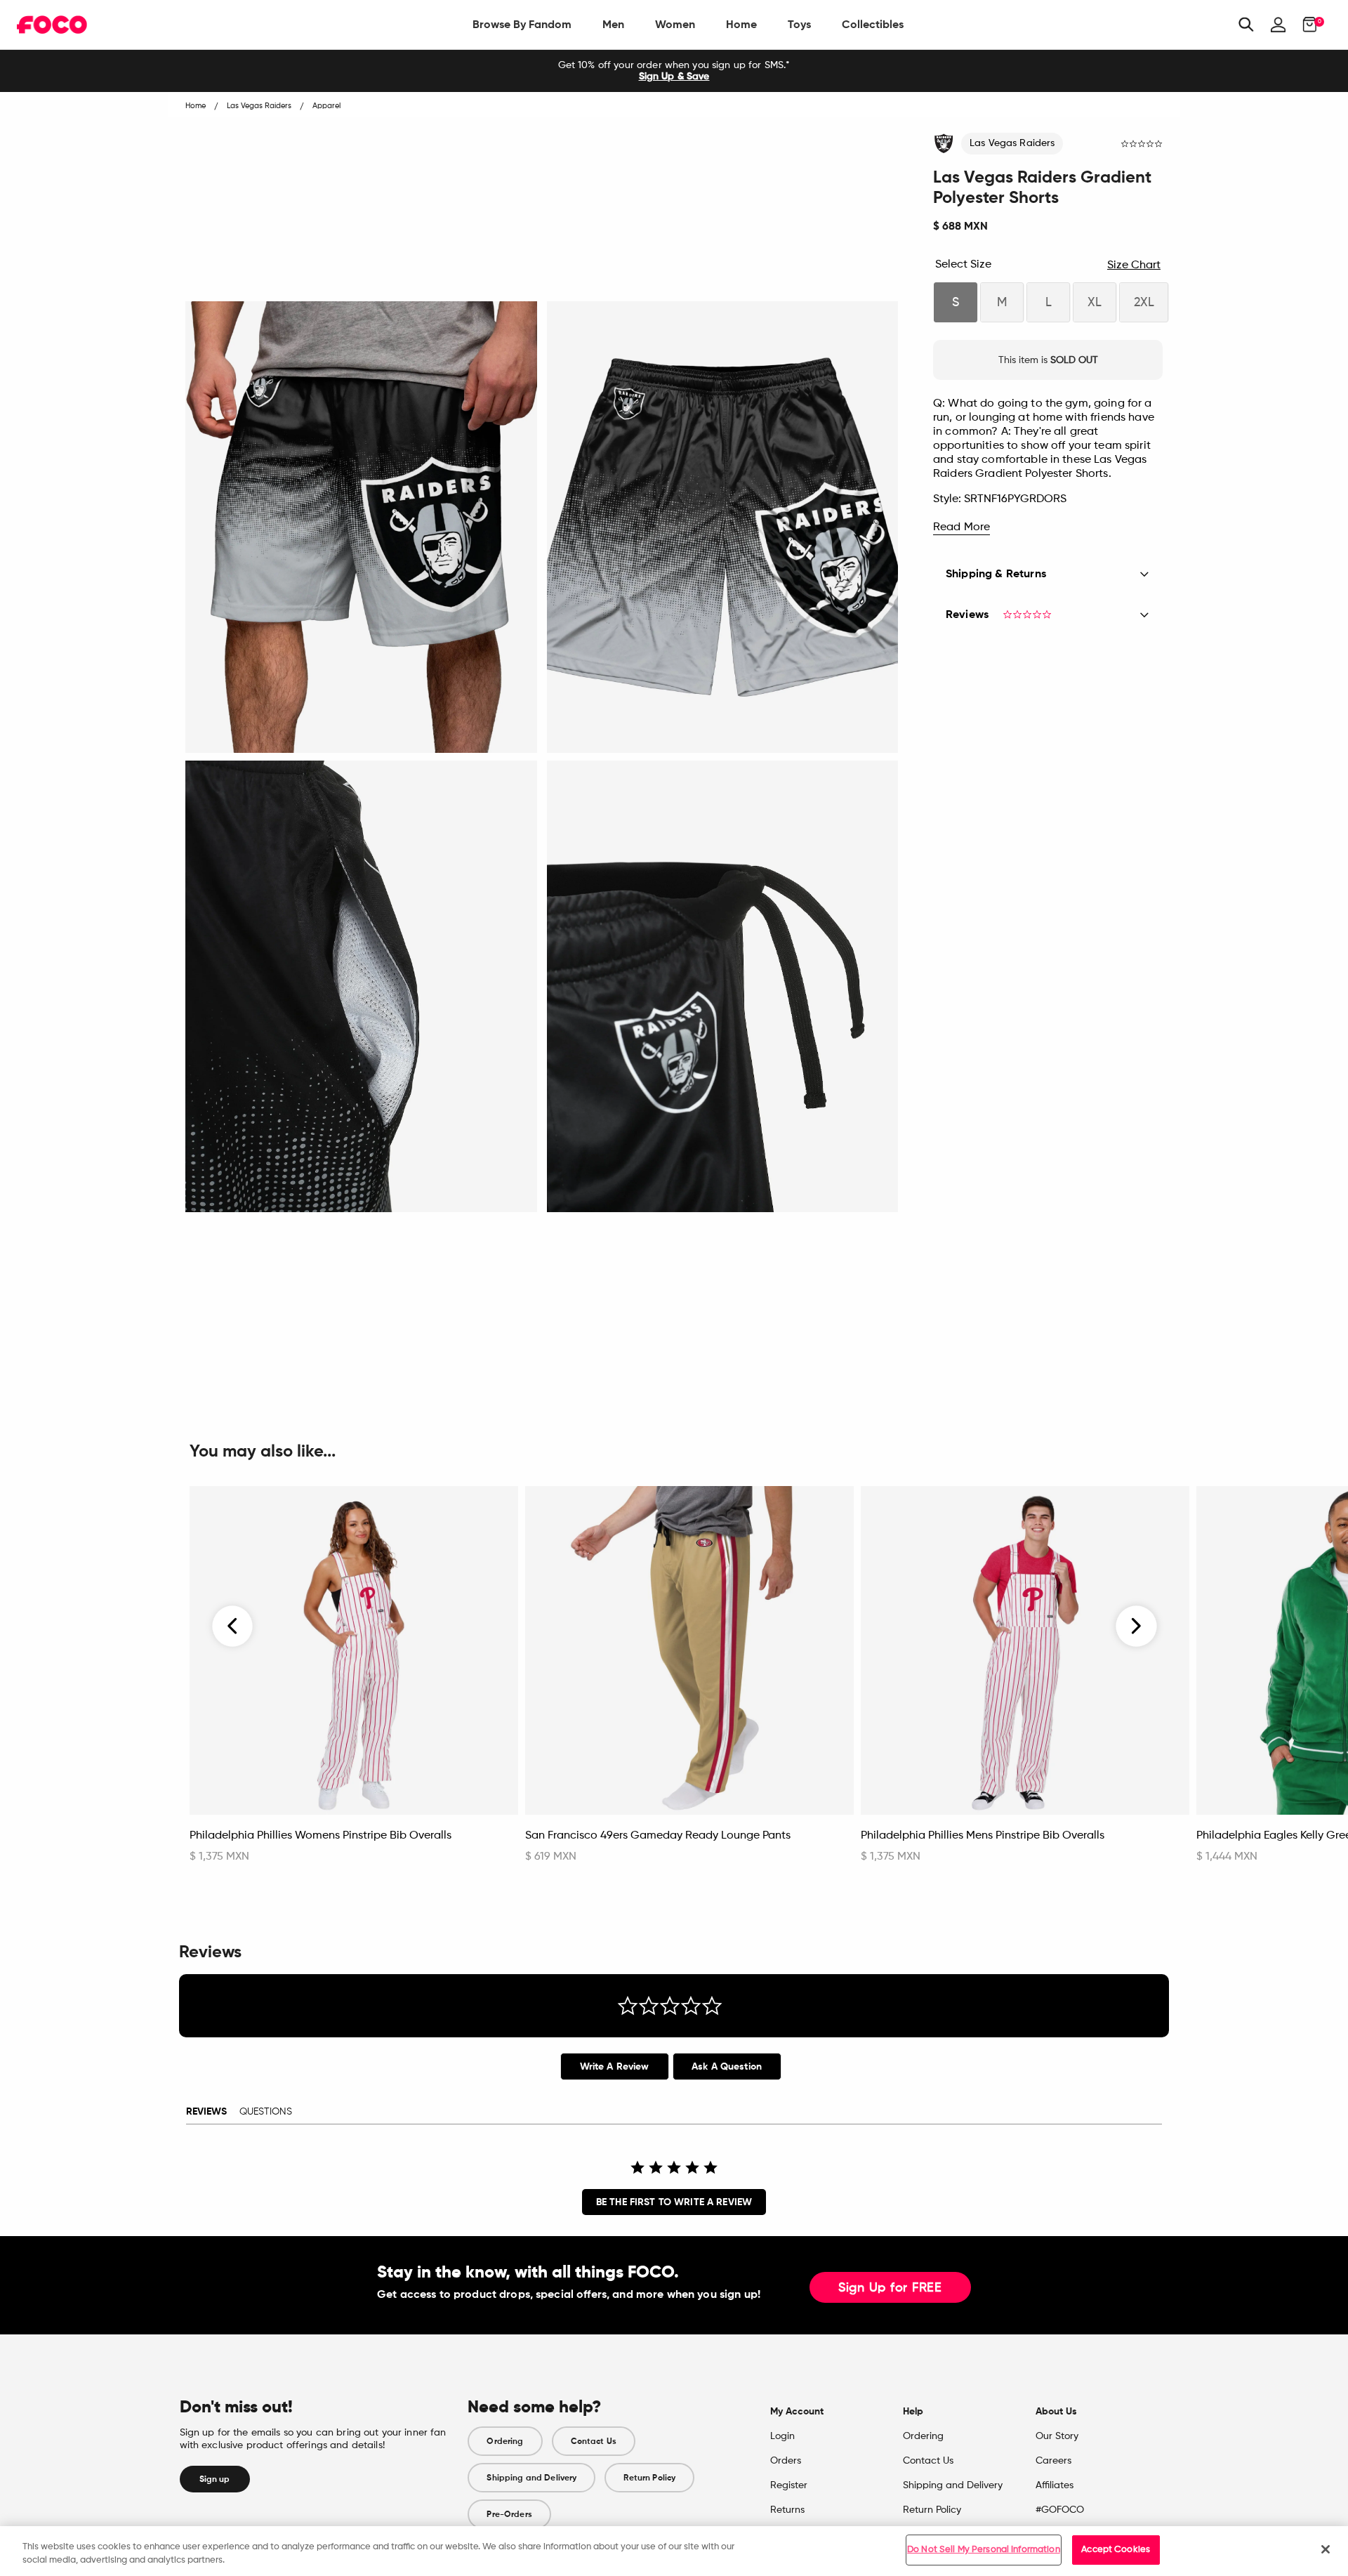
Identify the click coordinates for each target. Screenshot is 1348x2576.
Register (789, 2485)
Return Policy (649, 2478)
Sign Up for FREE (890, 2288)
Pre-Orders (509, 2514)
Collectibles (873, 24)
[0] (1306, 25)
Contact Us (594, 2441)
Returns (787, 2510)
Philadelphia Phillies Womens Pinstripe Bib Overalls (321, 1836)
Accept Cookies (1116, 2550)
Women (675, 24)
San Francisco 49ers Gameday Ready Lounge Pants (658, 1836)
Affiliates (1055, 2485)
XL (1095, 303)
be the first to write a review (674, 2202)
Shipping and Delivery (531, 2478)
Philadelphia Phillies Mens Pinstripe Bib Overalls (983, 1836)
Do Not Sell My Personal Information (984, 2550)
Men (613, 24)
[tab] (615, 2066)
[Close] (1326, 2549)
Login (782, 2436)
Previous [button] (233, 1627)
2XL (1144, 303)
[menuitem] (522, 25)
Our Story (1057, 2436)
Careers (1053, 2461)
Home (741, 24)
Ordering (505, 2441)
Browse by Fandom (522, 24)
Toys (799, 24)
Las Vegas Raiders (1012, 143)
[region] (674, 2551)
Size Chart (1134, 265)
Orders (786, 2461)
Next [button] (1136, 1627)
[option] (674, 71)
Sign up (215, 2479)
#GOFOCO (1060, 2510)
